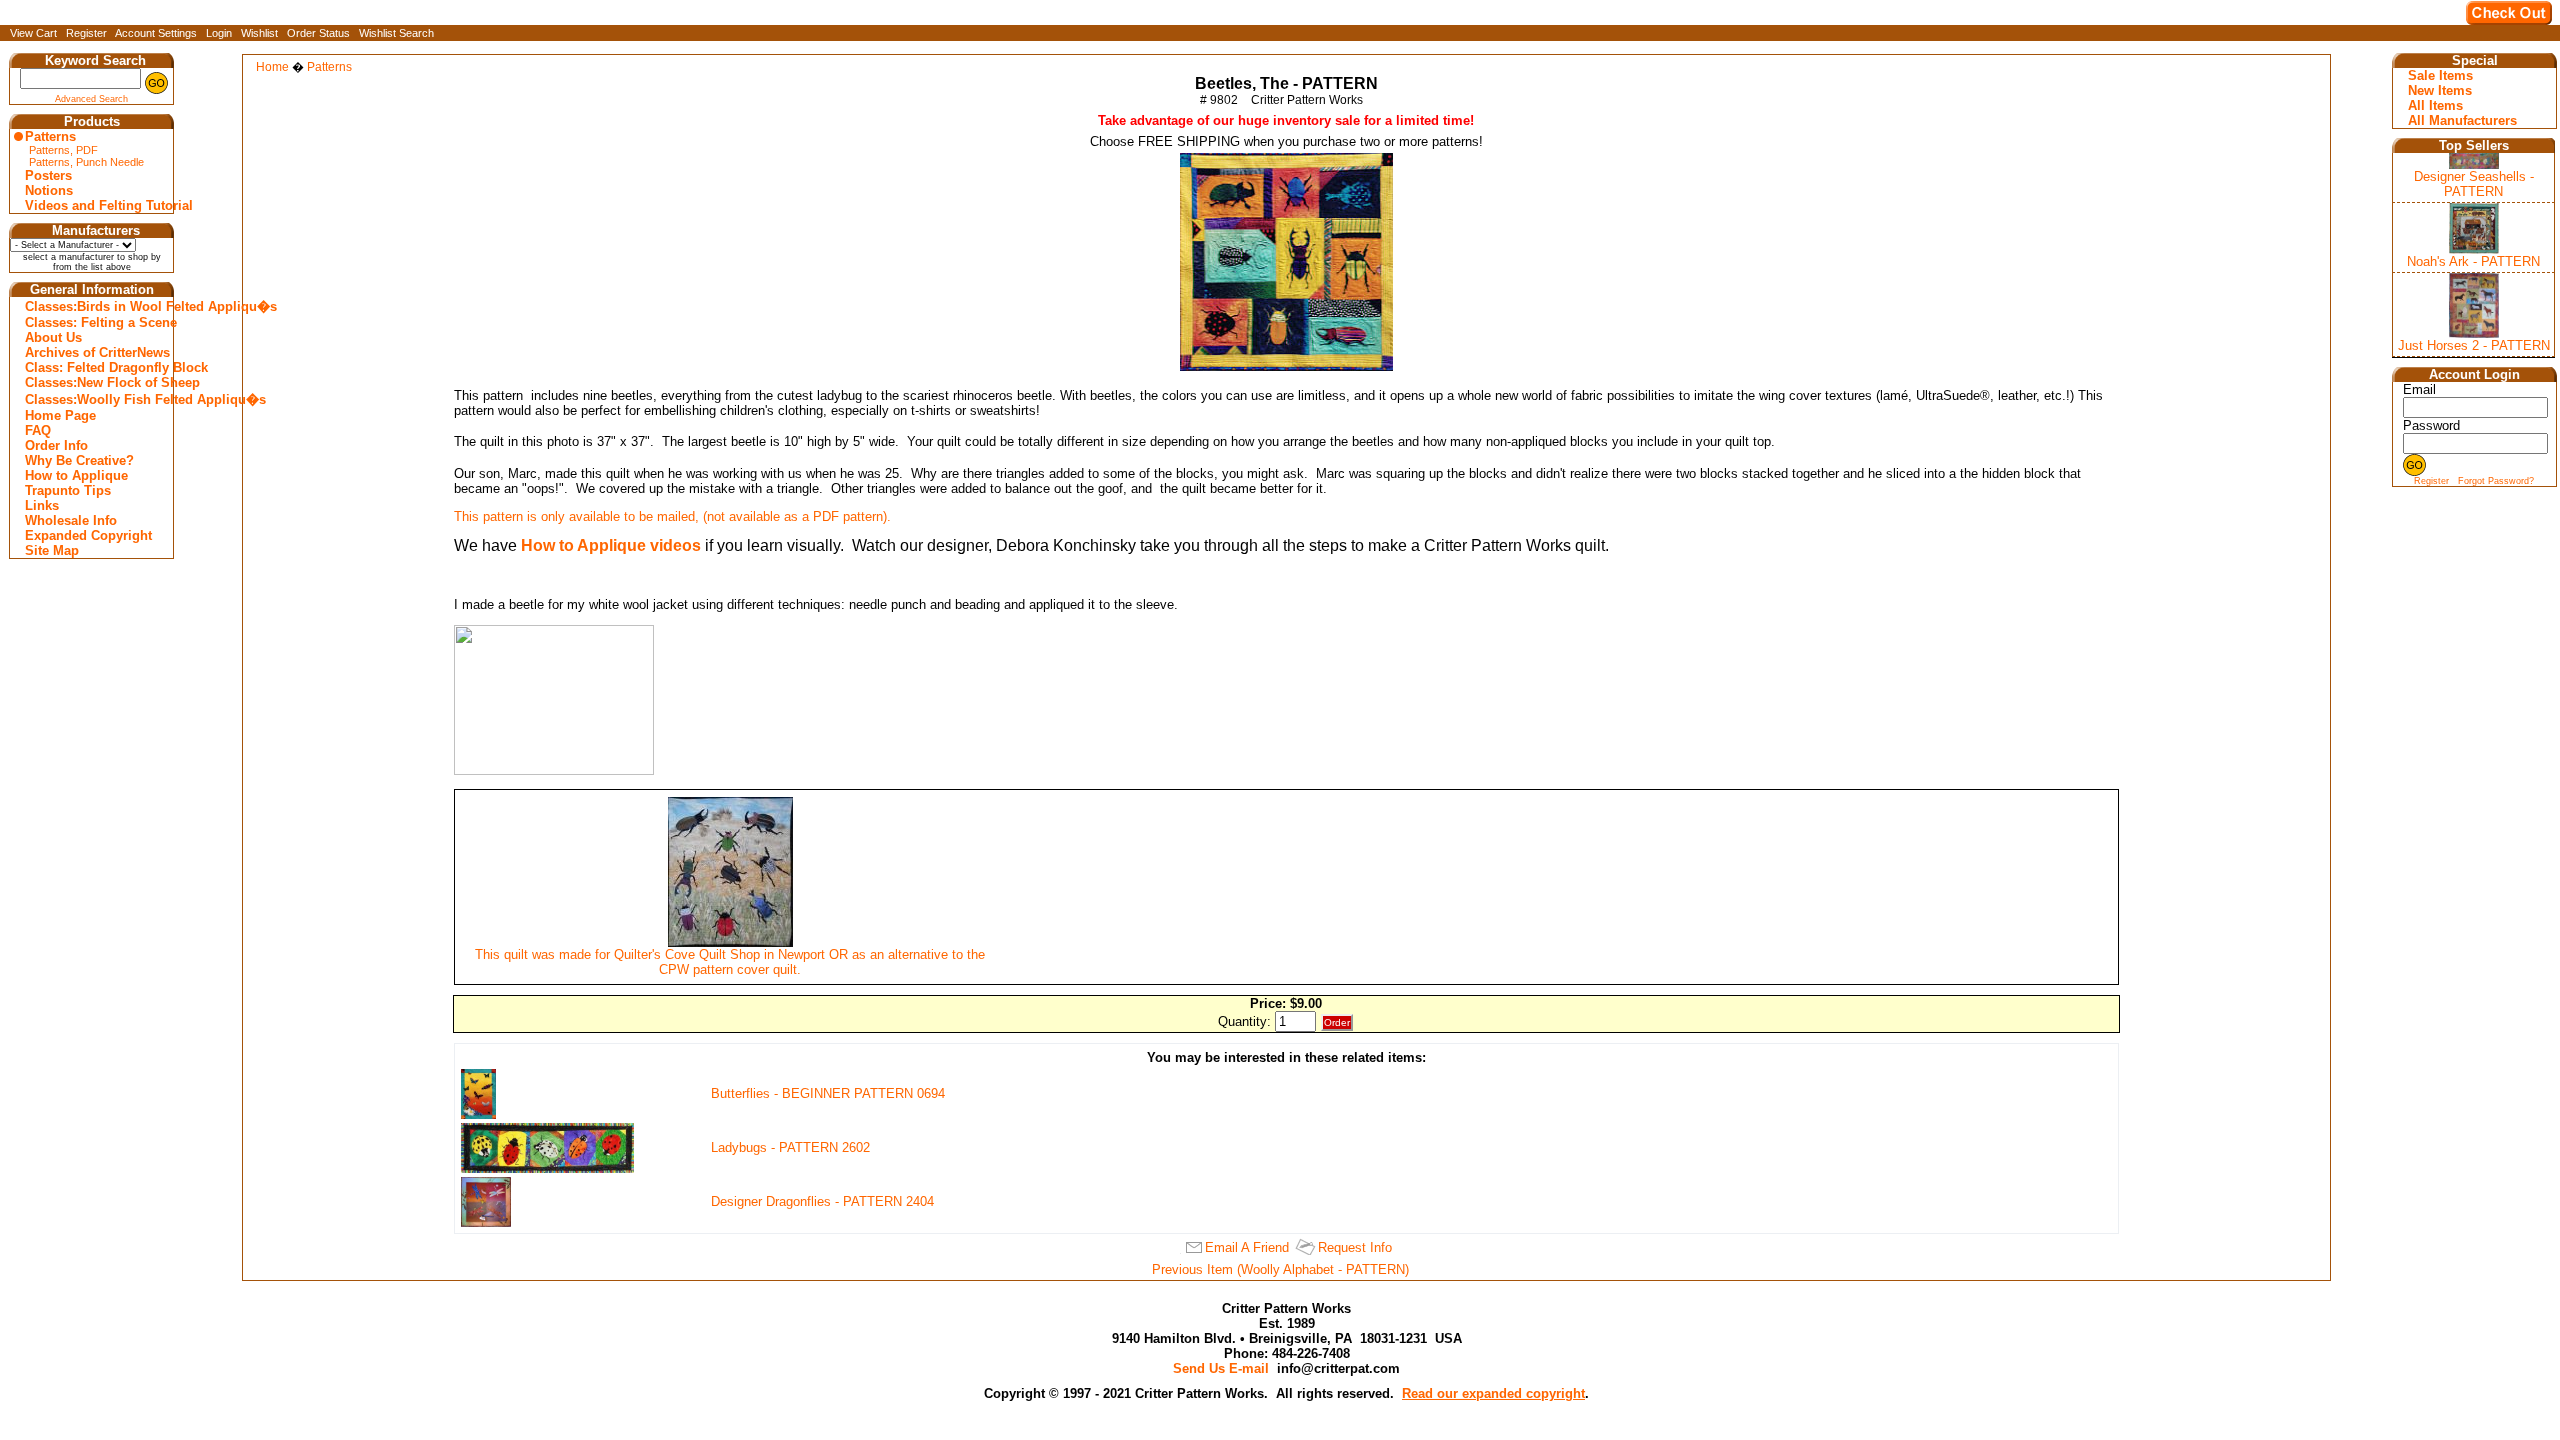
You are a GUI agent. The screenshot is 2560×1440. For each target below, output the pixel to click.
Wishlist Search (396, 33)
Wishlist (259, 33)
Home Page (60, 415)
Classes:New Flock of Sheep (94, 382)
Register (86, 33)
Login (219, 33)
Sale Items (2440, 75)
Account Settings (156, 33)
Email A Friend (1247, 1247)
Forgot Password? (2496, 481)
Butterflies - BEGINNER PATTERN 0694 (828, 1093)
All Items (2435, 105)
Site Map (52, 550)
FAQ (38, 430)
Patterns (50, 136)
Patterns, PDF (63, 150)
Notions (49, 190)
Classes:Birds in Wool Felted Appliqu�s (94, 306)
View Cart (33, 33)
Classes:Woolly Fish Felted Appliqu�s (94, 399)
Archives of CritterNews (94, 352)
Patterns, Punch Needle (86, 162)
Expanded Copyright (88, 535)
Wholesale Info (71, 520)
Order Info (56, 445)
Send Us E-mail (1221, 1368)
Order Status (318, 33)
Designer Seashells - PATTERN (2474, 184)
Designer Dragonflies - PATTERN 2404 (822, 1201)
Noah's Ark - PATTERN (2473, 261)
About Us (53, 337)
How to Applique (76, 475)
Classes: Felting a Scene (94, 322)
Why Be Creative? (79, 460)
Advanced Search (91, 99)
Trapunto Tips (68, 490)
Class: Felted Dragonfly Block (94, 367)
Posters (48, 175)
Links (42, 505)
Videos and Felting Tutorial (94, 205)
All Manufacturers (2462, 120)
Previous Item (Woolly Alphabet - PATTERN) (1280, 1269)
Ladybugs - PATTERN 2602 (790, 1147)
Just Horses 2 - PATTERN (2474, 345)
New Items (2440, 90)
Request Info (1355, 1247)
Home (272, 67)
